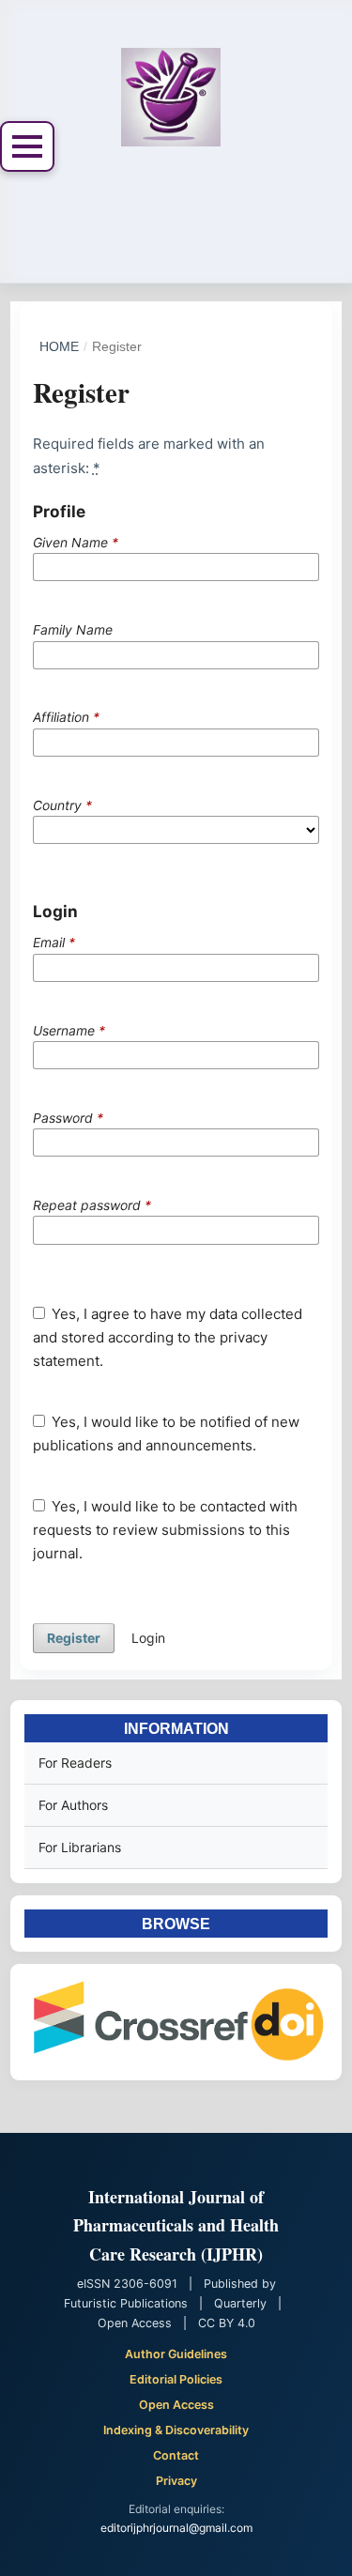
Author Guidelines (176, 2354)
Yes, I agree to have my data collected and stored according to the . (168, 1337)
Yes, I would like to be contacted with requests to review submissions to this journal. (166, 1530)
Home (59, 346)
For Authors (73, 1805)
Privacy (176, 2481)
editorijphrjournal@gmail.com (176, 2528)
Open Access (176, 2405)
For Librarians (80, 1847)
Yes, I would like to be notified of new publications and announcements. (167, 1434)
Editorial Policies (176, 2379)
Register (74, 1638)
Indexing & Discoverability (176, 2430)
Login (148, 1638)
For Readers (75, 1763)
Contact (176, 2455)
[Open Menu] (27, 146)
